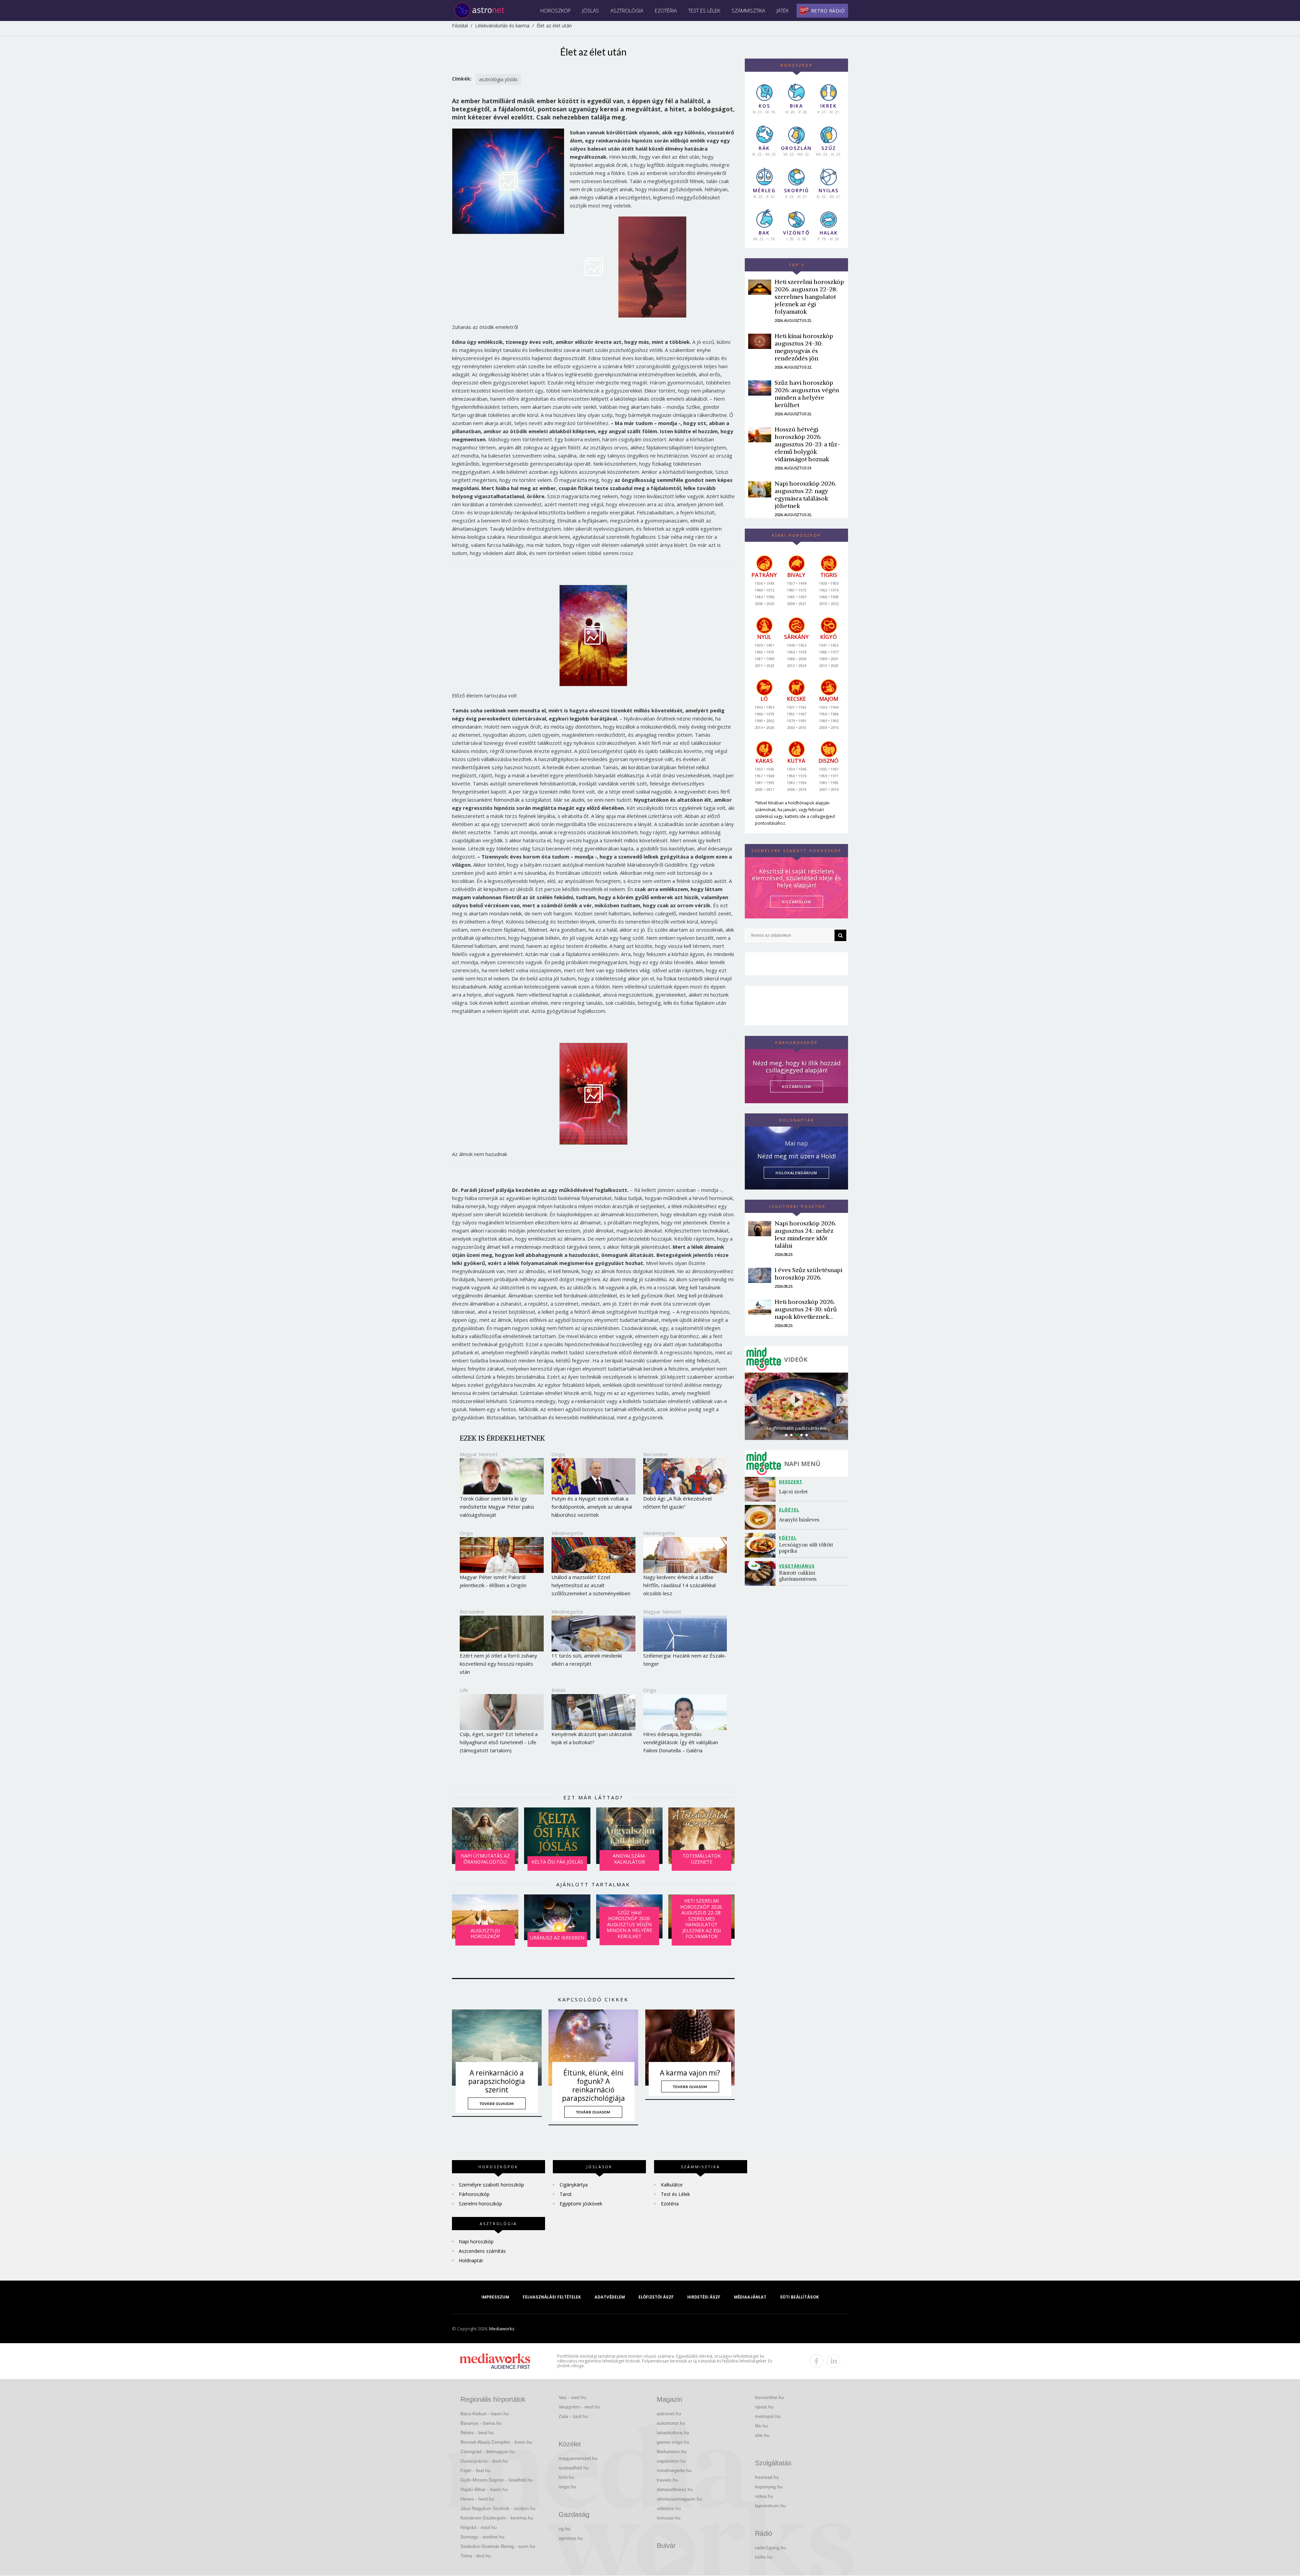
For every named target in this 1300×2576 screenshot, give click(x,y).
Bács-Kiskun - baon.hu (485, 2414)
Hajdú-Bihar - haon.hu (484, 2489)
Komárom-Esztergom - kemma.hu (497, 2518)
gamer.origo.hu (673, 2442)
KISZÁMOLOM (797, 902)
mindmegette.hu (674, 2470)
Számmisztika (748, 10)
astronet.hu (669, 2414)
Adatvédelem (610, 2297)
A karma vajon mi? (690, 2073)
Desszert (791, 1482)
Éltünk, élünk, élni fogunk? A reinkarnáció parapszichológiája (593, 2086)
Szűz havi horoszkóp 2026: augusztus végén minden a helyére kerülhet (807, 394)
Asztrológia (627, 10)
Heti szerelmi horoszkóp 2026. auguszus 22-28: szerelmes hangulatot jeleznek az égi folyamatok (809, 297)
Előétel (789, 1510)
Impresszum (495, 2297)
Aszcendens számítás (482, 2251)
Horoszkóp (556, 10)
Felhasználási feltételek (552, 2297)
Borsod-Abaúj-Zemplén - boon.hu (496, 2442)
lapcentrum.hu (770, 2506)
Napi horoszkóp (476, 2241)
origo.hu (567, 2487)
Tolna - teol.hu (476, 2556)
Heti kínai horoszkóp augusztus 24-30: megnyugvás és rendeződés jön (804, 347)
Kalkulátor (672, 2185)
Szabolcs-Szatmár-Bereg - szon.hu (498, 2546)
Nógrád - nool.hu (479, 2527)
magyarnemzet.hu (578, 2458)
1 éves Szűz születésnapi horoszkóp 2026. (808, 1274)
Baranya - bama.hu (481, 2423)
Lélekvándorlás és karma (502, 26)
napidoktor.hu (671, 2461)
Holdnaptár (471, 2260)
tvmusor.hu (669, 2518)
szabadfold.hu (574, 2468)
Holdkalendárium (796, 1173)
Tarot (566, 2194)
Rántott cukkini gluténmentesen (798, 1576)
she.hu (762, 2435)
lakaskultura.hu (673, 2433)
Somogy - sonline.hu (482, 2537)
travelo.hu (667, 2480)
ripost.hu (764, 2407)
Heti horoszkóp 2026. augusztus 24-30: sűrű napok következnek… (806, 1309)
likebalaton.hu (672, 2451)
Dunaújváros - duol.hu (484, 2461)
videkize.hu (669, 2508)
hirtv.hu (566, 2477)
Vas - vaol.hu (572, 2397)
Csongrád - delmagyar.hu (488, 2451)
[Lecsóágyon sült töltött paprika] (762, 1545)
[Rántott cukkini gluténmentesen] (762, 1573)
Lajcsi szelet (793, 1492)
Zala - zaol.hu (573, 2416)
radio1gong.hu (771, 2548)
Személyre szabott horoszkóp (491, 2185)
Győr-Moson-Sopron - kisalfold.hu (497, 2480)
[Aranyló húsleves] (762, 1517)
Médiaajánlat (750, 2297)
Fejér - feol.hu (475, 2470)
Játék (783, 10)
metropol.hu (768, 2416)
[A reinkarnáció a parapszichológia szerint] (497, 2048)
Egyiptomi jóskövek (581, 2204)
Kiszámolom (797, 1086)
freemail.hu (767, 2477)
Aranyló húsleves (799, 1520)
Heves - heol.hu (477, 2499)
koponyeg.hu (769, 2487)
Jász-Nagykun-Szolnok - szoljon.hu (498, 2508)
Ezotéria (666, 10)
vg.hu (565, 2529)
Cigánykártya (574, 2185)
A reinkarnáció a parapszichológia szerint (497, 2081)
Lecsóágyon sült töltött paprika (807, 1548)
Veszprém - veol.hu (579, 2407)
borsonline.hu (770, 2397)
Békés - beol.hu (477, 2433)
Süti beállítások (799, 2297)
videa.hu (764, 2496)
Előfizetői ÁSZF (656, 2297)
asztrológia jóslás (498, 79)
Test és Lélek (704, 10)
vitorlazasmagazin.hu (679, 2499)
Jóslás (591, 10)
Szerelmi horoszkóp (480, 2204)
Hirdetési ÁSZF (704, 2297)
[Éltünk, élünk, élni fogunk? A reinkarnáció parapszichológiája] (593, 2048)
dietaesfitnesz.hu (675, 2489)
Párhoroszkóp (474, 2194)
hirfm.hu (764, 2557)
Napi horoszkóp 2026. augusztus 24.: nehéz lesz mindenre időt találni (805, 1234)
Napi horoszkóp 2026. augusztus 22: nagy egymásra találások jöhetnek (805, 495)
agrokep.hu (571, 2538)
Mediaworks (502, 2329)
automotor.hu (671, 2423)
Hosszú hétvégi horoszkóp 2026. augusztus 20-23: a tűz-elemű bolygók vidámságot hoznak (807, 444)
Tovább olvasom (497, 2104)
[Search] (840, 935)
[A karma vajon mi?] (690, 2048)
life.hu (761, 2426)
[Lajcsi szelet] (762, 1489)
